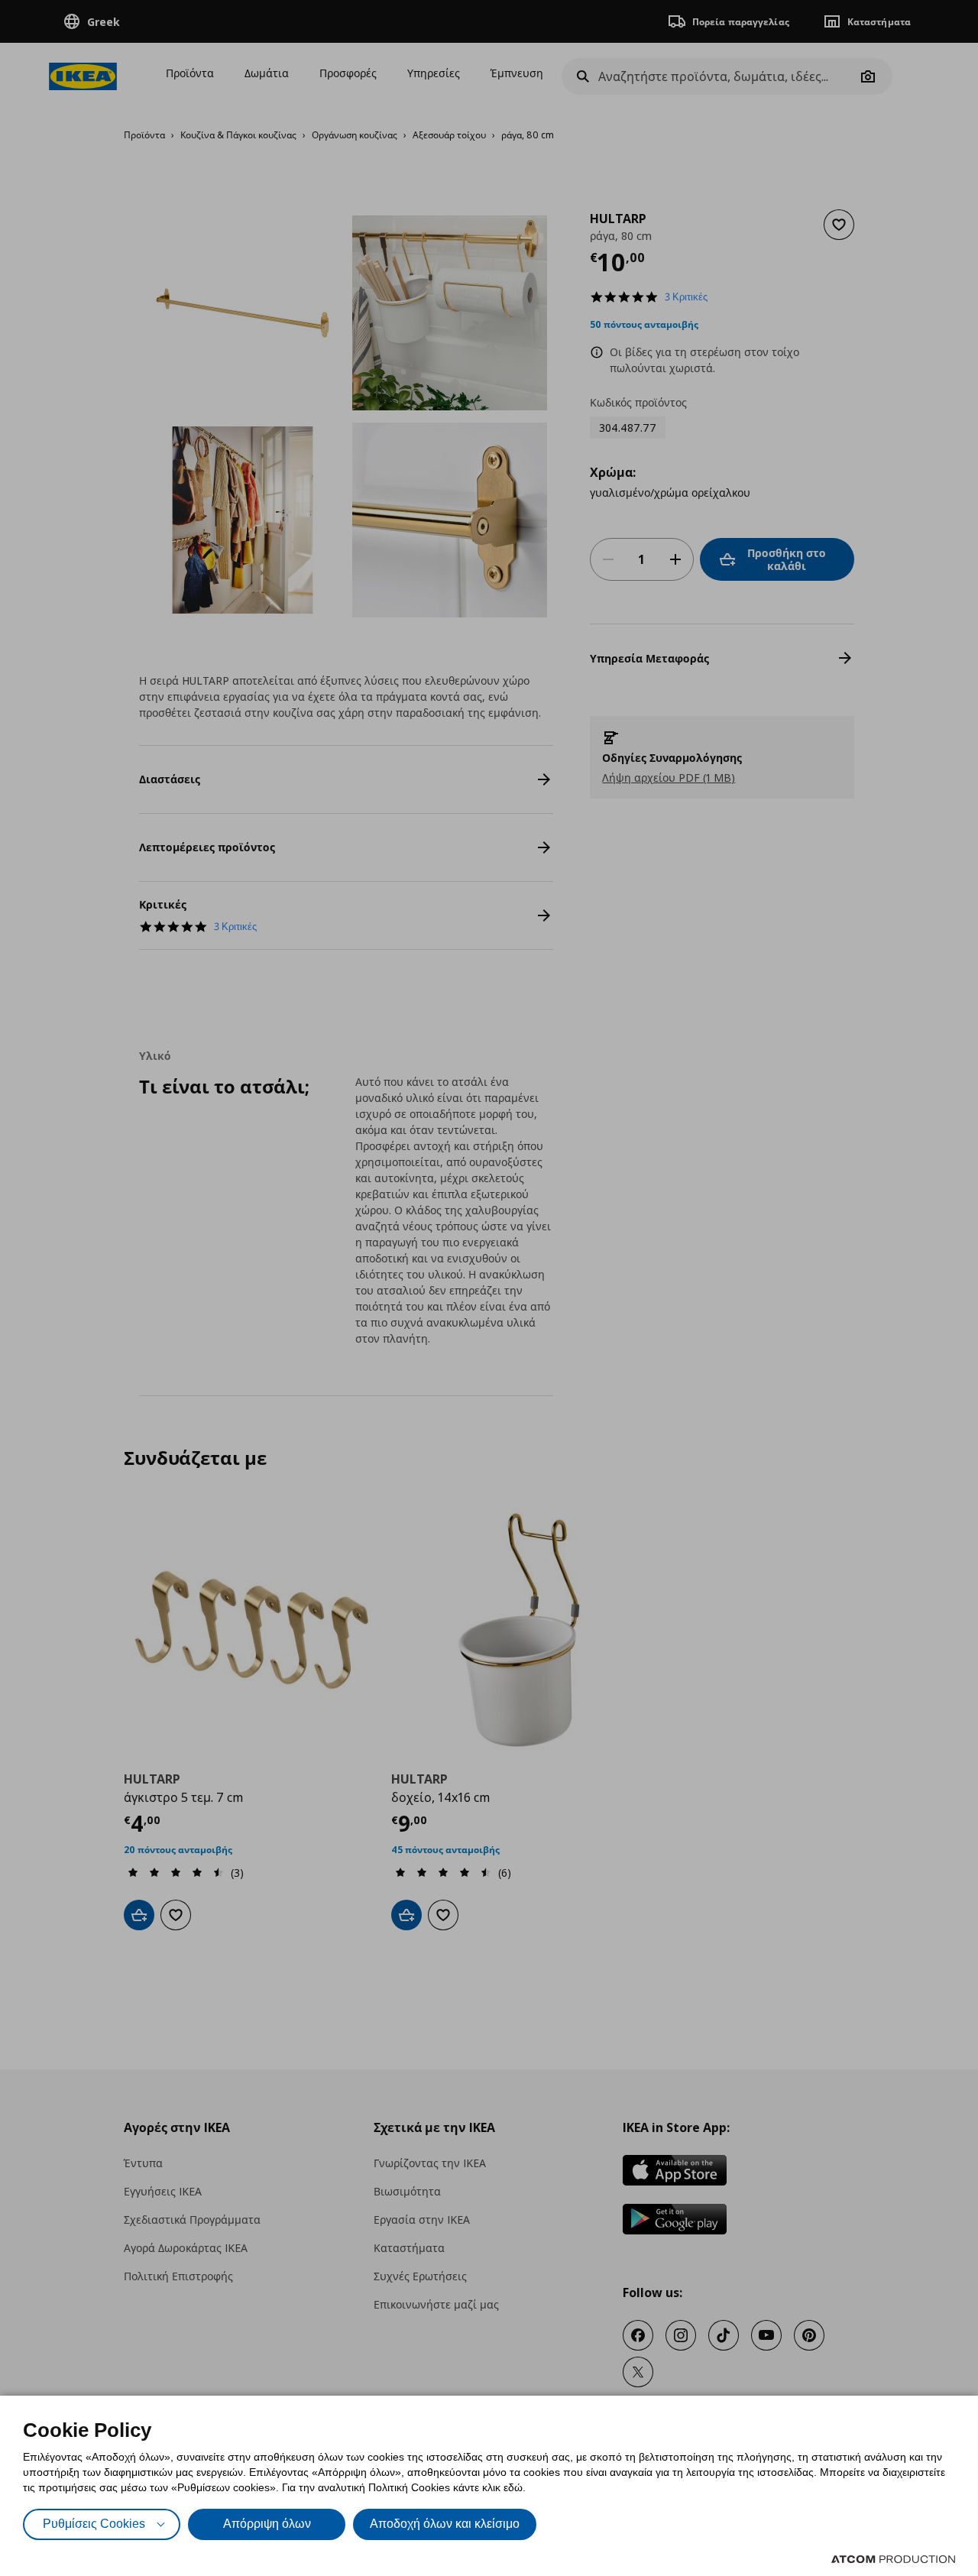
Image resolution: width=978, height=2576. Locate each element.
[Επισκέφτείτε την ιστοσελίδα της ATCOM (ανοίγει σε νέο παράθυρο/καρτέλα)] (893, 2559)
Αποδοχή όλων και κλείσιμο (445, 2524)
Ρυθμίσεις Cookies (94, 2524)
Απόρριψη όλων (267, 2524)
